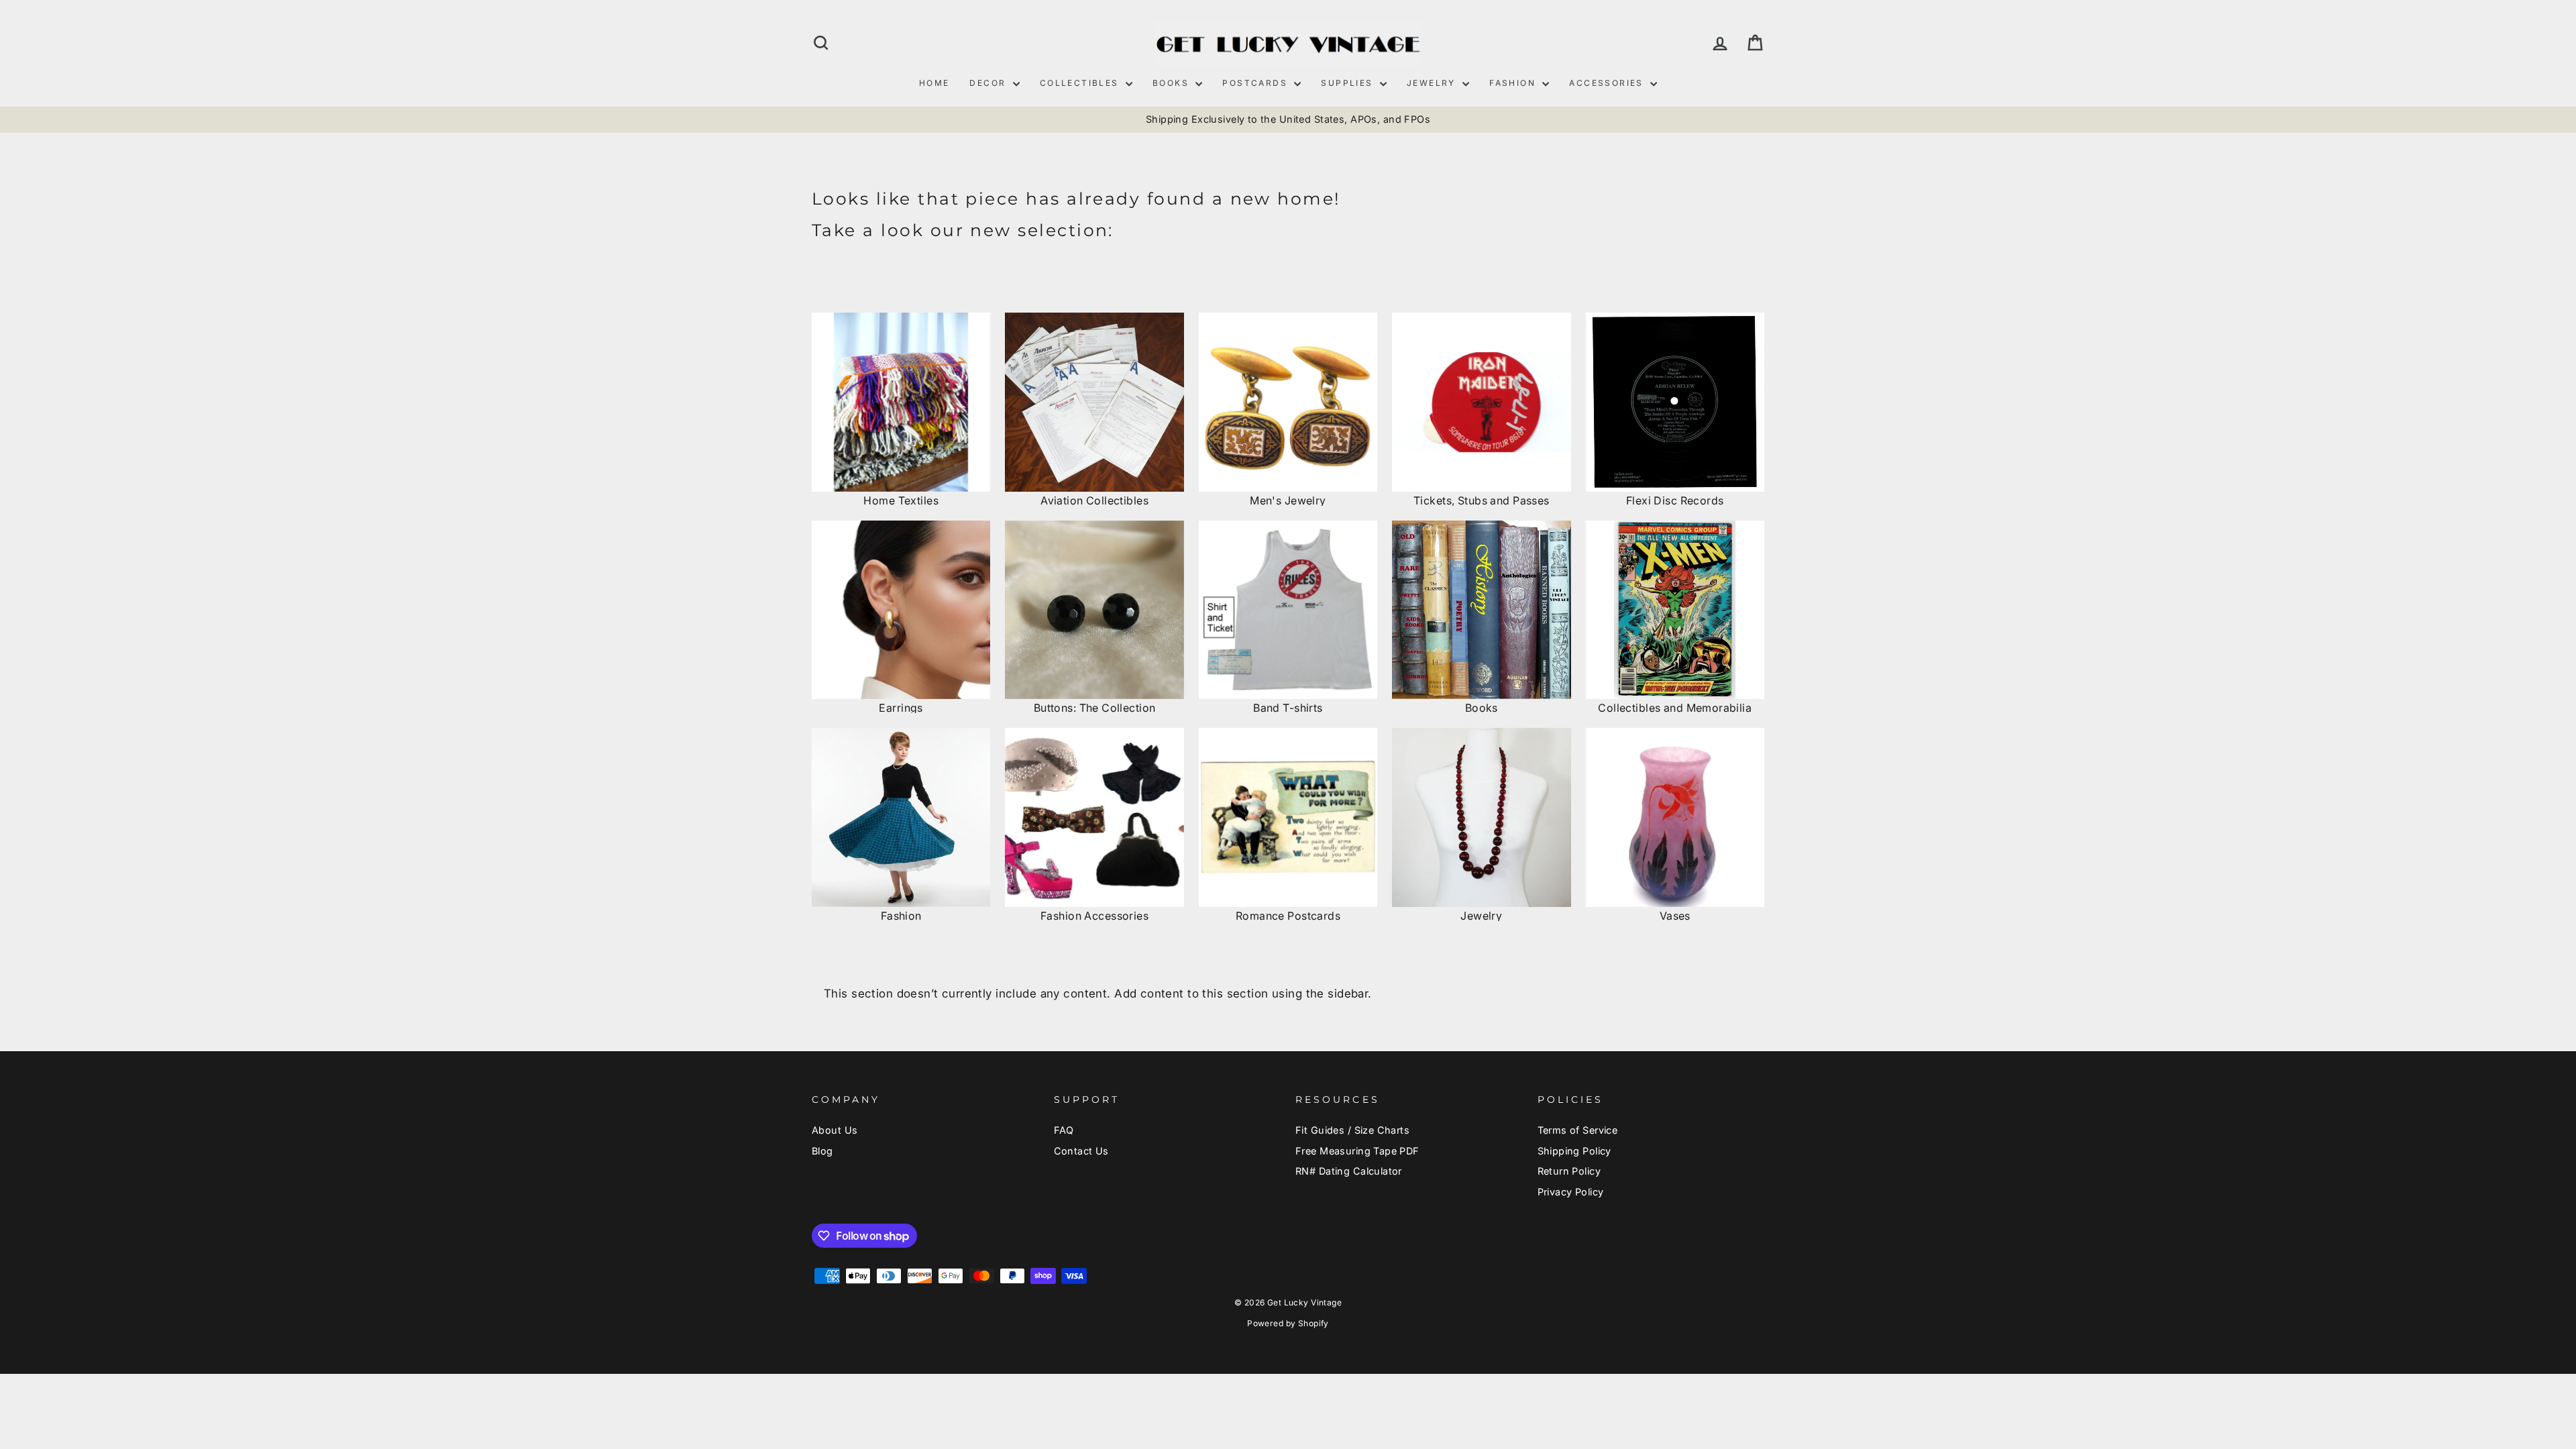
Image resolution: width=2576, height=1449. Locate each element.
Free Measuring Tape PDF (1357, 1151)
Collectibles (1081, 83)
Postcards (1256, 83)
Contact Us (1081, 1151)
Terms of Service (1578, 1130)
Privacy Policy (1571, 1192)
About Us (835, 1130)
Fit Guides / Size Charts (1352, 1130)
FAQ (1064, 1130)
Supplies (1349, 83)
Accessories (1608, 83)
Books (1172, 83)
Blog (822, 1151)
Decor (989, 83)
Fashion (1514, 83)
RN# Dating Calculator (1349, 1171)
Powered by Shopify (1288, 1323)
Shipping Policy (1574, 1151)
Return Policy (1569, 1171)
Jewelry (1433, 83)
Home (934, 83)
